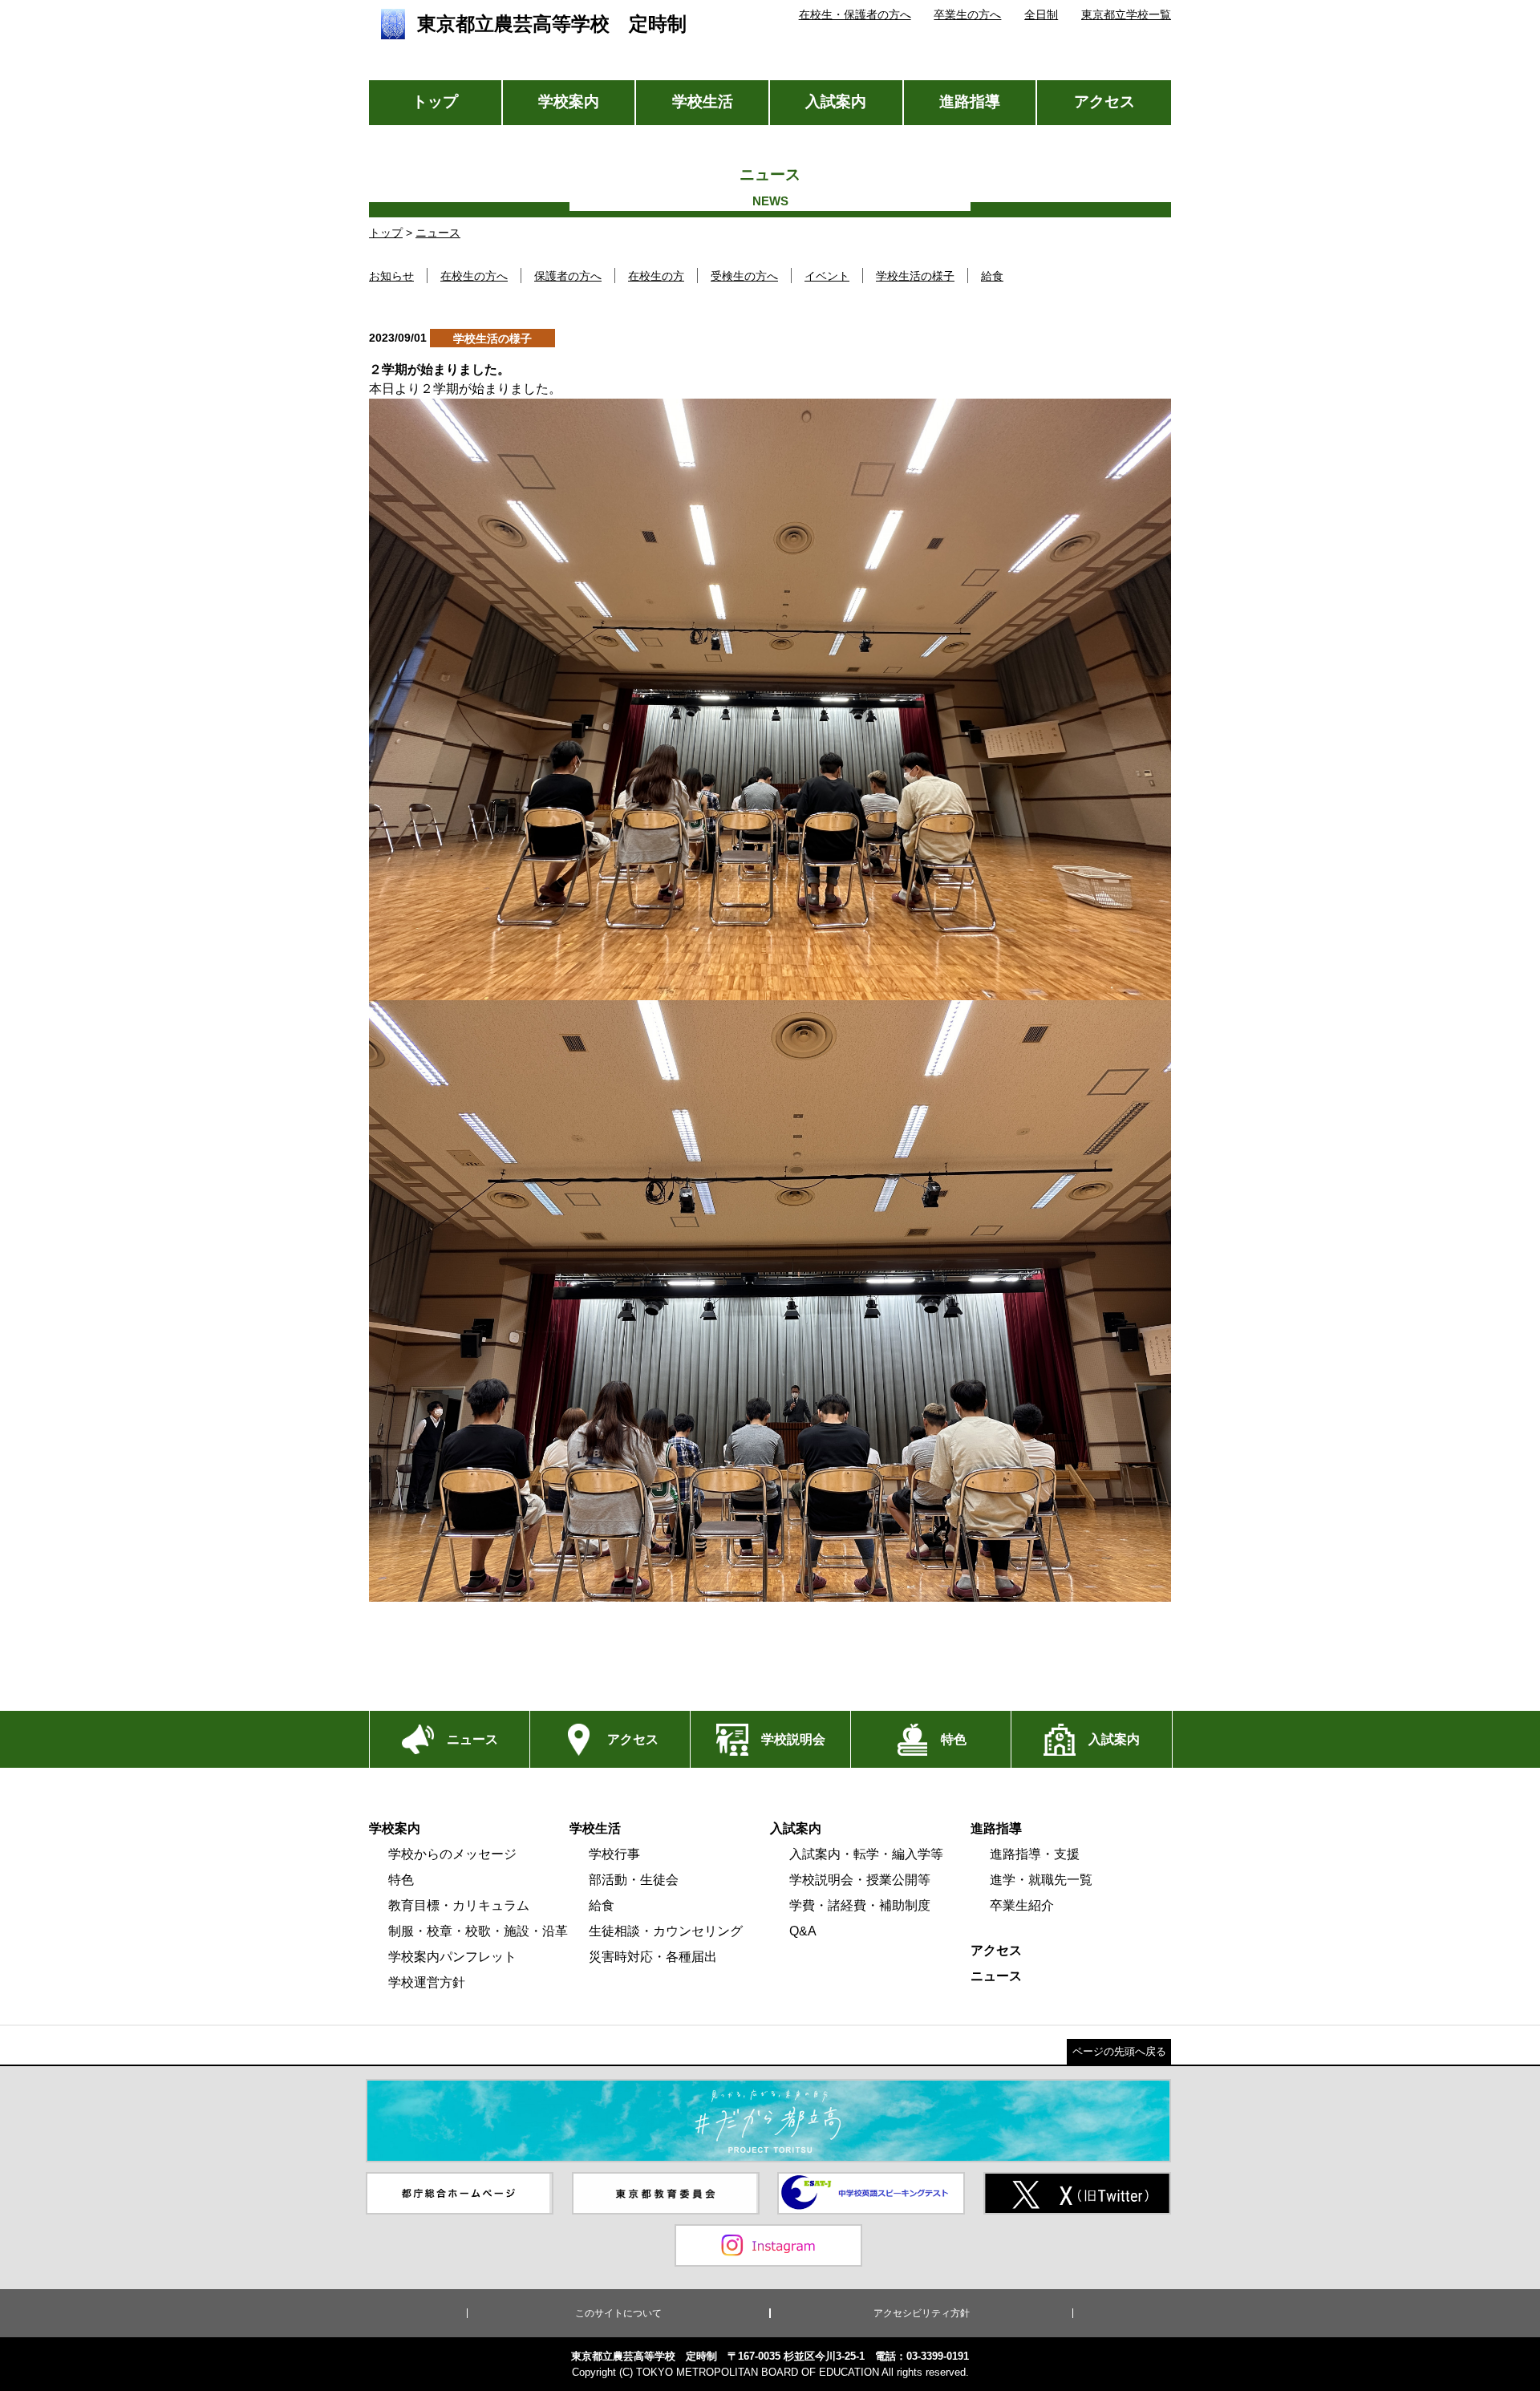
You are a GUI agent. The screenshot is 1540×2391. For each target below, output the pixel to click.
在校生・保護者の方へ (855, 14)
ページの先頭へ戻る (1119, 2051)
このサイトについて (618, 2313)
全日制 (1041, 14)
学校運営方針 (427, 1982)
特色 (401, 1880)
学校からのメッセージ (452, 1854)
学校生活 (703, 101)
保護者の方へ (568, 276)
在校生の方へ (474, 276)
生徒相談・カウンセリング (666, 1931)
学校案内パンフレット (452, 1957)
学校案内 (569, 101)
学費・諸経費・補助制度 (860, 1905)
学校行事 (614, 1854)
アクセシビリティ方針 (922, 2313)
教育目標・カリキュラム (459, 1905)
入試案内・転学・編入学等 (866, 1854)
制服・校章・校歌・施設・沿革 (478, 1931)
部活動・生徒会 (634, 1880)
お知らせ (391, 276)
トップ (435, 101)
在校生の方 (656, 276)
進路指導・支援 (1035, 1854)
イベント (827, 276)
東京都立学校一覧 (1126, 14)
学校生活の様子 (915, 276)
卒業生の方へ (967, 14)
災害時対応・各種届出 (653, 1957)
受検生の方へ (744, 276)
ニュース (438, 233)
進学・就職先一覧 (1041, 1880)
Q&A (803, 1931)
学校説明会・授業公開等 (860, 1880)
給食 (992, 276)
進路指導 (970, 101)
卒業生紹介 (1022, 1905)
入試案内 (836, 101)
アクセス (1104, 101)
